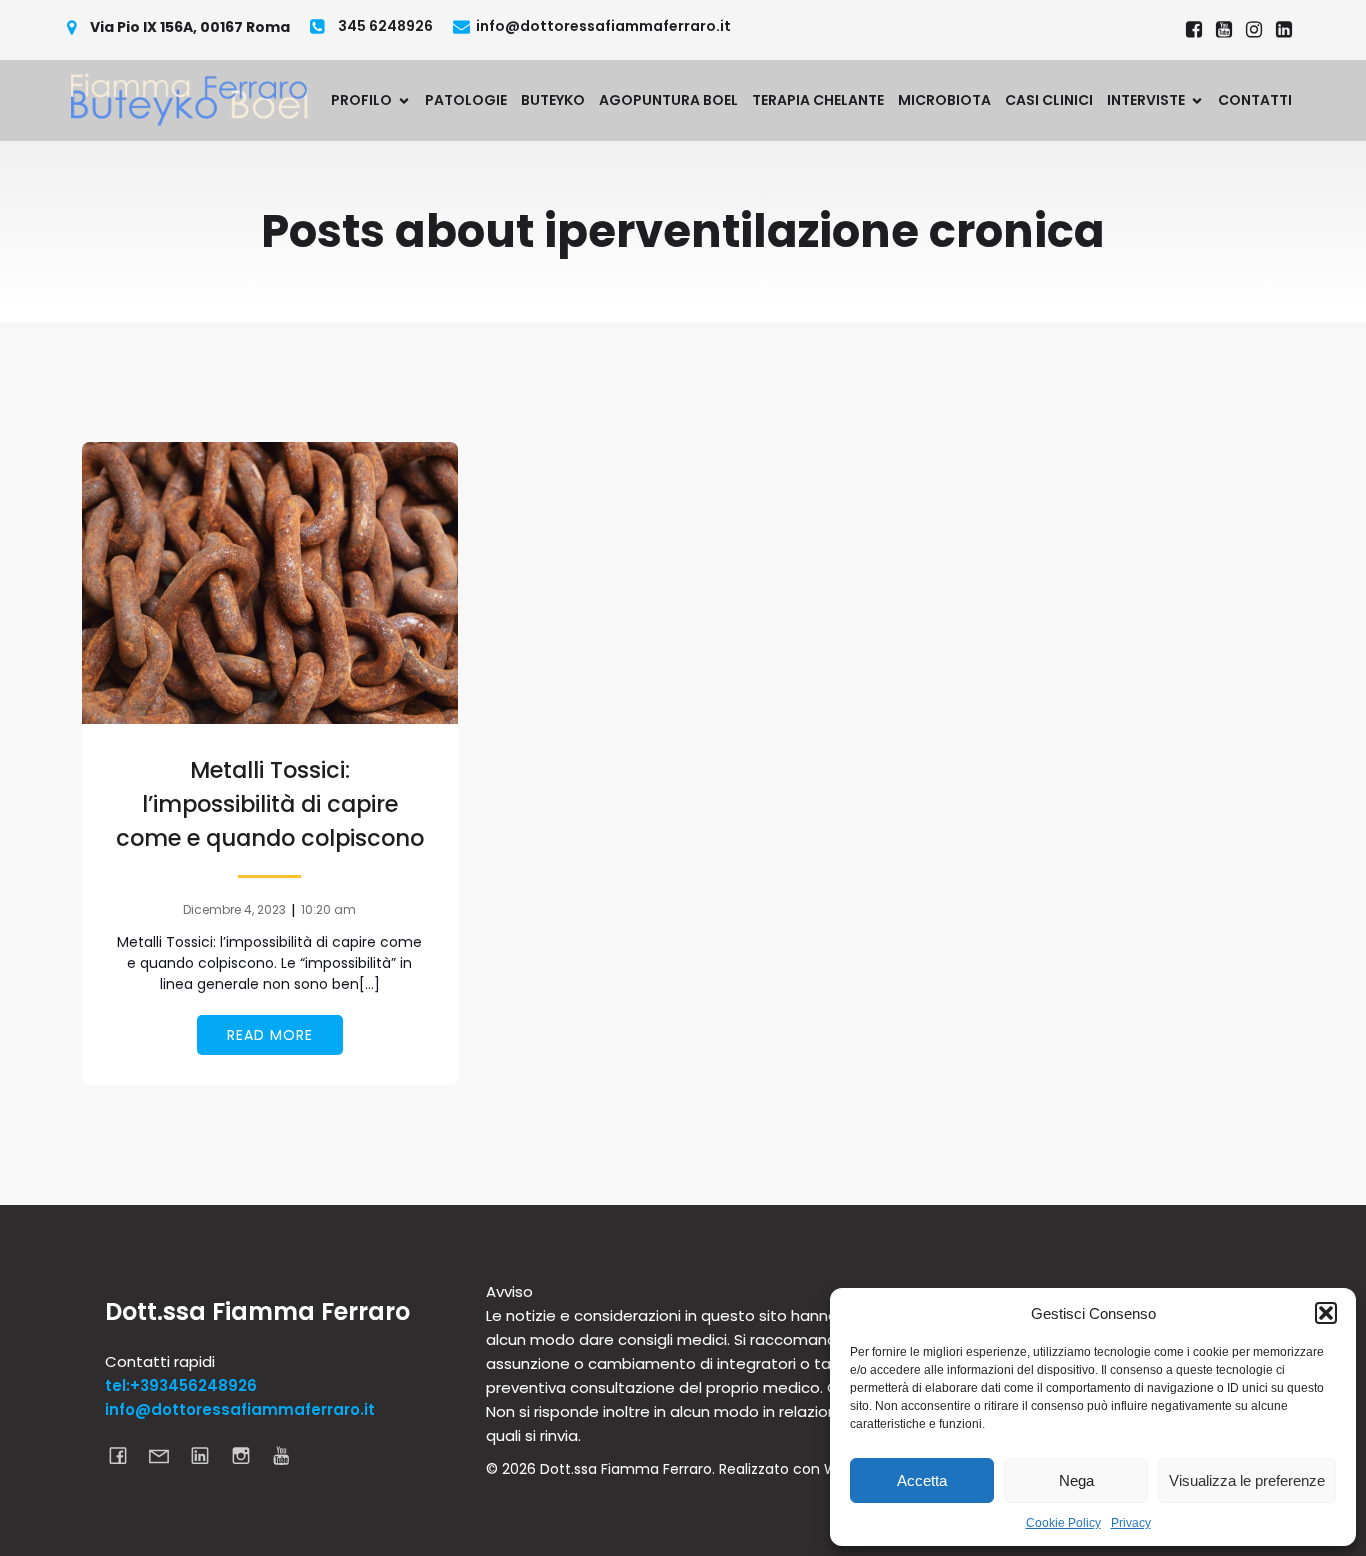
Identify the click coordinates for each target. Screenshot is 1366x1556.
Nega (1076, 1480)
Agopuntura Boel (668, 100)
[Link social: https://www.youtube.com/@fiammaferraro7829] (1224, 30)
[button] (1326, 1313)
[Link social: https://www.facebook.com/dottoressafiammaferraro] (1194, 30)
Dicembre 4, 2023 (234, 909)
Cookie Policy (1063, 1523)
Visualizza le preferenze (1247, 1480)
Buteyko (553, 100)
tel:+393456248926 (181, 1385)
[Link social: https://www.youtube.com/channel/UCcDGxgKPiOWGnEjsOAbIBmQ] (289, 1455)
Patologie (466, 100)
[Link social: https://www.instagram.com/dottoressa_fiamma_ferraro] (1254, 30)
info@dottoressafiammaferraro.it (240, 1409)
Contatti (1255, 100)
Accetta (922, 1480)
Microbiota (944, 100)
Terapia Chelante (818, 100)
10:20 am (328, 909)
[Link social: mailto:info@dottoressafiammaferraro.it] (166, 1455)
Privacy (1131, 1523)
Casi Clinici (1049, 100)
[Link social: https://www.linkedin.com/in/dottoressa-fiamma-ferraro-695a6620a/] (1284, 30)
